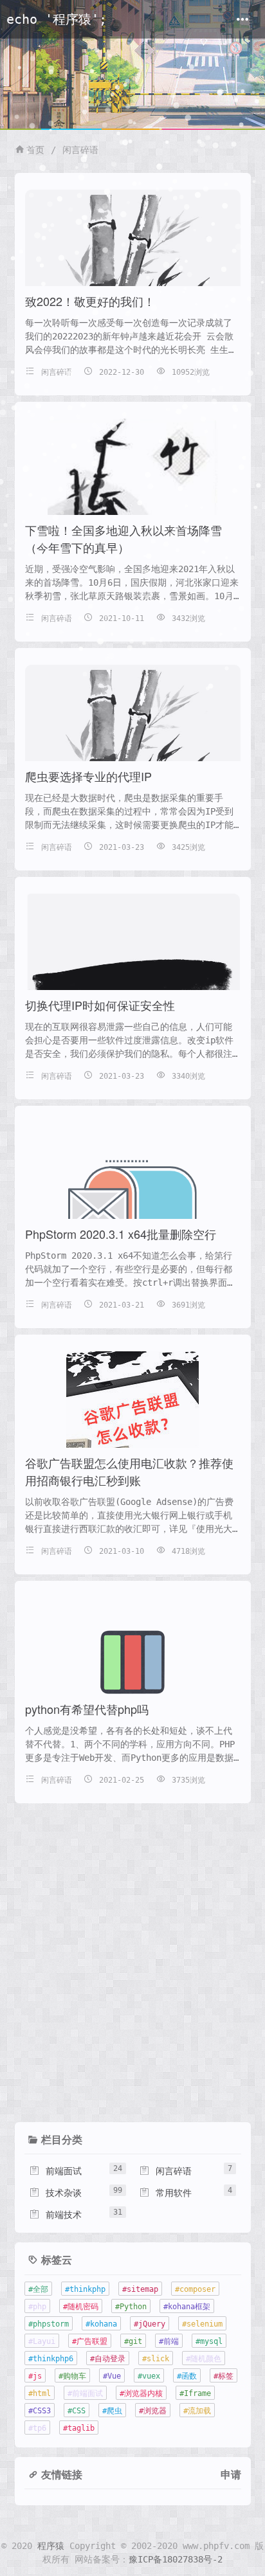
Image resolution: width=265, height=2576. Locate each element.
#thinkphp (85, 2289)
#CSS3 (40, 2411)
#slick (156, 2359)
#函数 (187, 2376)
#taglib (79, 2428)
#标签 (224, 2376)
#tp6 (37, 2428)
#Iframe (195, 2393)
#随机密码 (81, 2307)
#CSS (77, 2411)
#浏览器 (153, 2411)
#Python (131, 2307)
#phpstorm (49, 2324)
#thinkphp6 (51, 2359)
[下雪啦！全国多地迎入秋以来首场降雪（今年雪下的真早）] (132, 502)
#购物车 (72, 2376)
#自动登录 (108, 2359)
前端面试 (55, 2171)
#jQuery (150, 2324)
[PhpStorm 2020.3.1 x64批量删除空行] (132, 1212)
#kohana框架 (187, 2307)
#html (40, 2393)
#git (133, 2341)
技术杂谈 (55, 2193)
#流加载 (197, 2411)
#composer (195, 2289)
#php (37, 2307)
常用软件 (165, 2193)
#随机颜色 (204, 2359)
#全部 (38, 2289)
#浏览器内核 (141, 2393)
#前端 (169, 2341)
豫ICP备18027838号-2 (176, 2559)
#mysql (209, 2341)
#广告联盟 (90, 2341)
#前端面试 (85, 2393)
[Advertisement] (132, 1971)
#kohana (101, 2324)
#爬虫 (112, 2411)
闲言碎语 (80, 150)
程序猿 (51, 2546)
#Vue (112, 2376)
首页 (35, 150)
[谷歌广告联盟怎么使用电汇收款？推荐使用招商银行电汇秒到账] (132, 1416)
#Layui (42, 2341)
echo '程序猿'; (57, 20)
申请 (231, 2474)
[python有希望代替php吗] (132, 1662)
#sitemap (140, 2289)
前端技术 (55, 2215)
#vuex (149, 2376)
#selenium (202, 2324)
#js (35, 2376)
